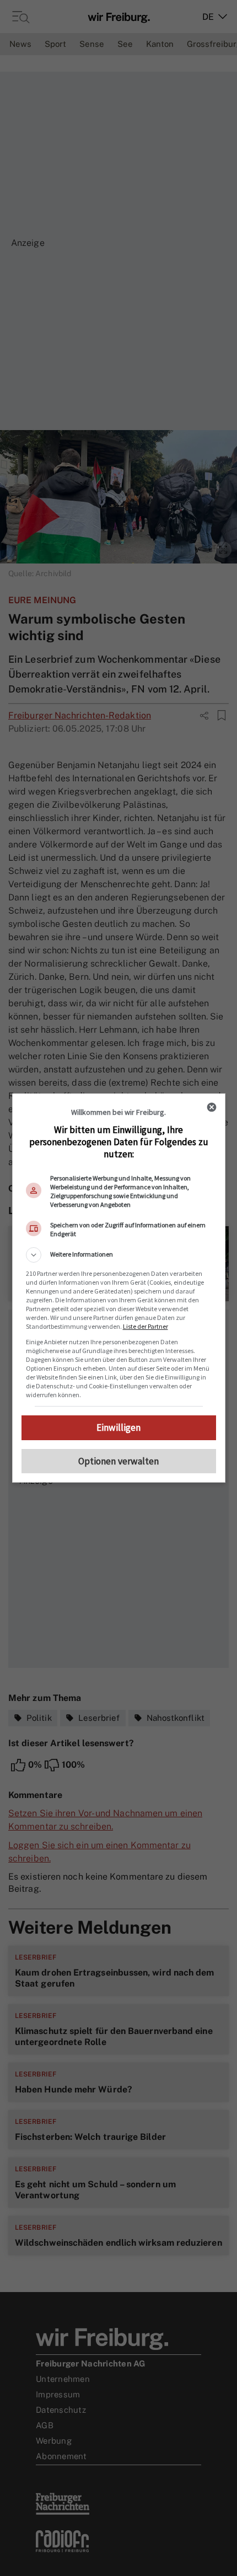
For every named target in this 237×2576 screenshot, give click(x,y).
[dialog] (119, 1288)
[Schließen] (212, 1107)
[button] (119, 1255)
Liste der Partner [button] (146, 1326)
